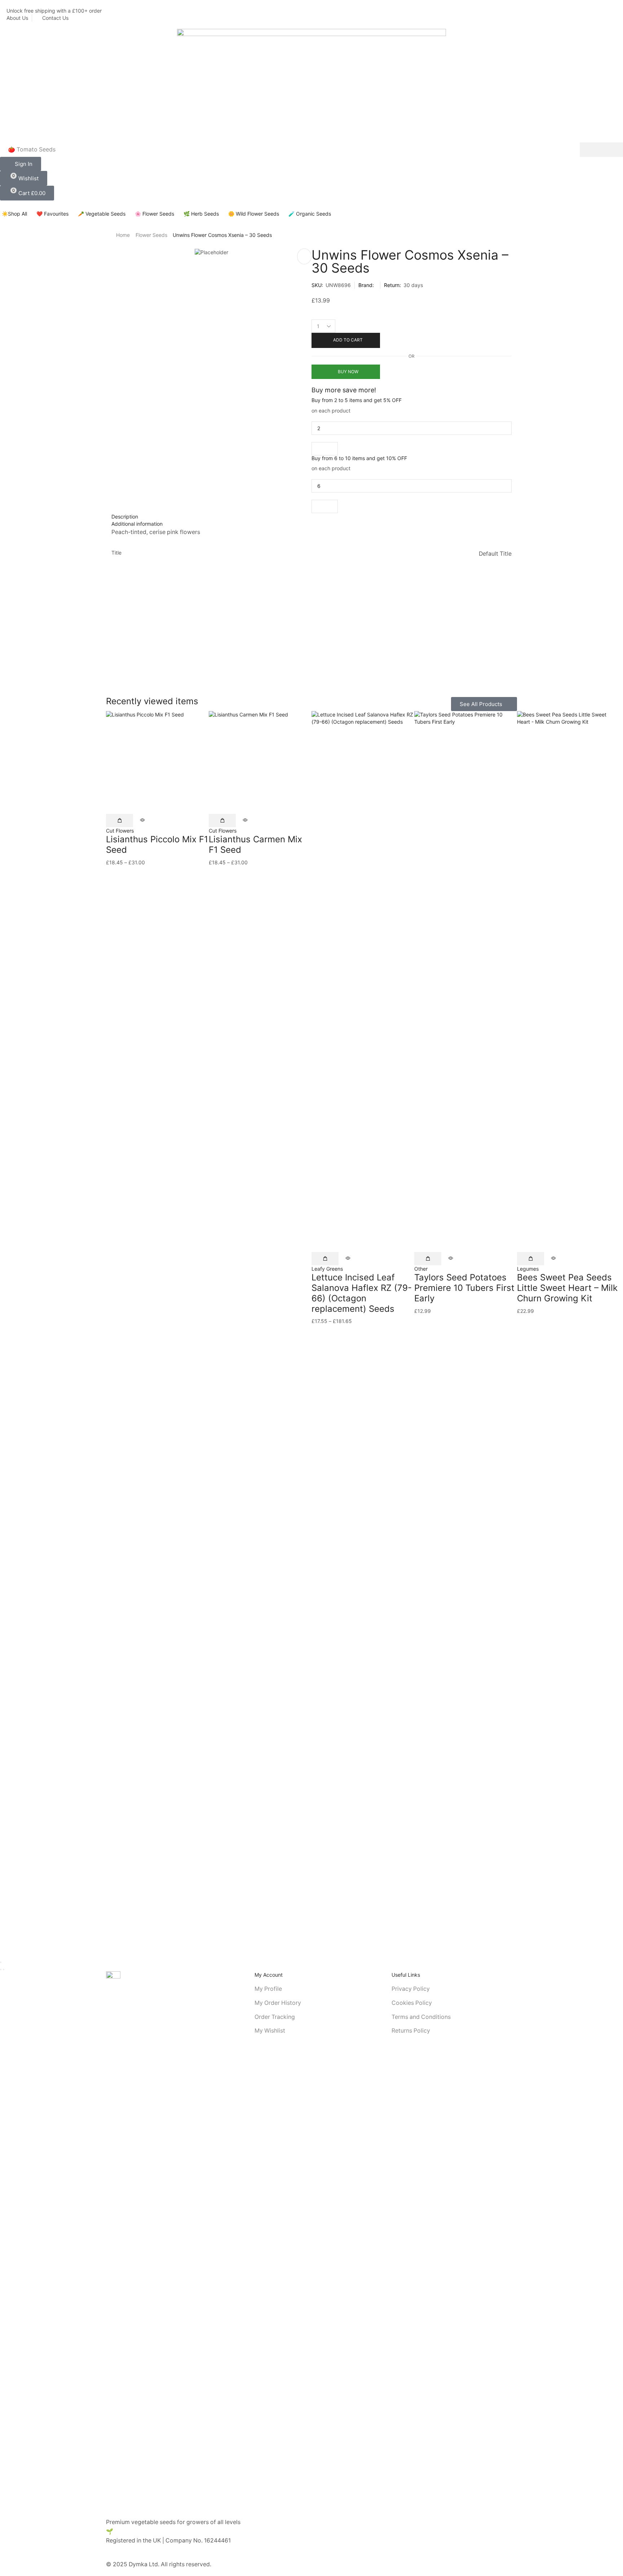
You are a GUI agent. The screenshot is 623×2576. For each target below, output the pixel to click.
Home (123, 235)
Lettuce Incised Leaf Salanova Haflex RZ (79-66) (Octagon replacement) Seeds (362, 1293)
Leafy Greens (327, 1269)
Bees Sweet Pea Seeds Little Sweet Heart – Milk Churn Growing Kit (567, 1288)
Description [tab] (125, 517)
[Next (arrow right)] (4, 1970)
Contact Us (55, 18)
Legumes (528, 1269)
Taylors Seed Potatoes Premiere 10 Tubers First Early (464, 1288)
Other (421, 1269)
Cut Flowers (120, 831)
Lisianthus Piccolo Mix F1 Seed (157, 844)
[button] (21, 164)
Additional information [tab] (137, 524)
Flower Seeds (151, 235)
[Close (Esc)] (1, 1962)
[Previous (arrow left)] (1, 1970)
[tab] (311, 517)
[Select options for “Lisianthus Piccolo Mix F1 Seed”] (120, 821)
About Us (17, 18)
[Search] (601, 150)
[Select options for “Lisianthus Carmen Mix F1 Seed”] (222, 821)
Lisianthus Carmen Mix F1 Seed (255, 844)
